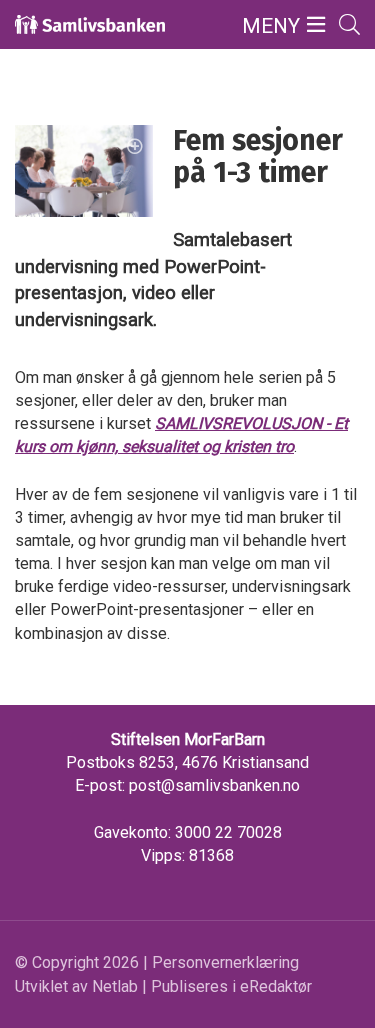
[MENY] (316, 25)
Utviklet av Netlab (76, 986)
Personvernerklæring (225, 962)
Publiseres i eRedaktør (231, 986)
